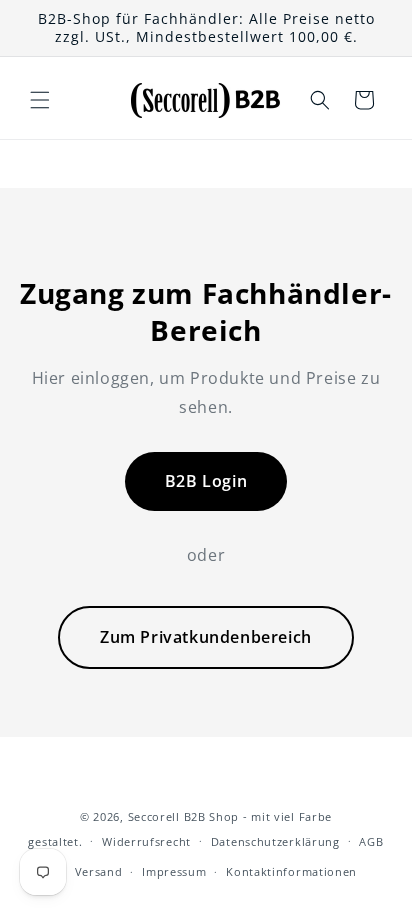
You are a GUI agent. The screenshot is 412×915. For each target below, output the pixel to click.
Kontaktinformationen (291, 871)
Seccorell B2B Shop (184, 816)
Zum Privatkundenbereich (206, 637)
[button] (40, 100)
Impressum (174, 871)
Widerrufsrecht (146, 841)
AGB (371, 841)
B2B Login (206, 481)
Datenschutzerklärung (275, 841)
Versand (99, 871)
